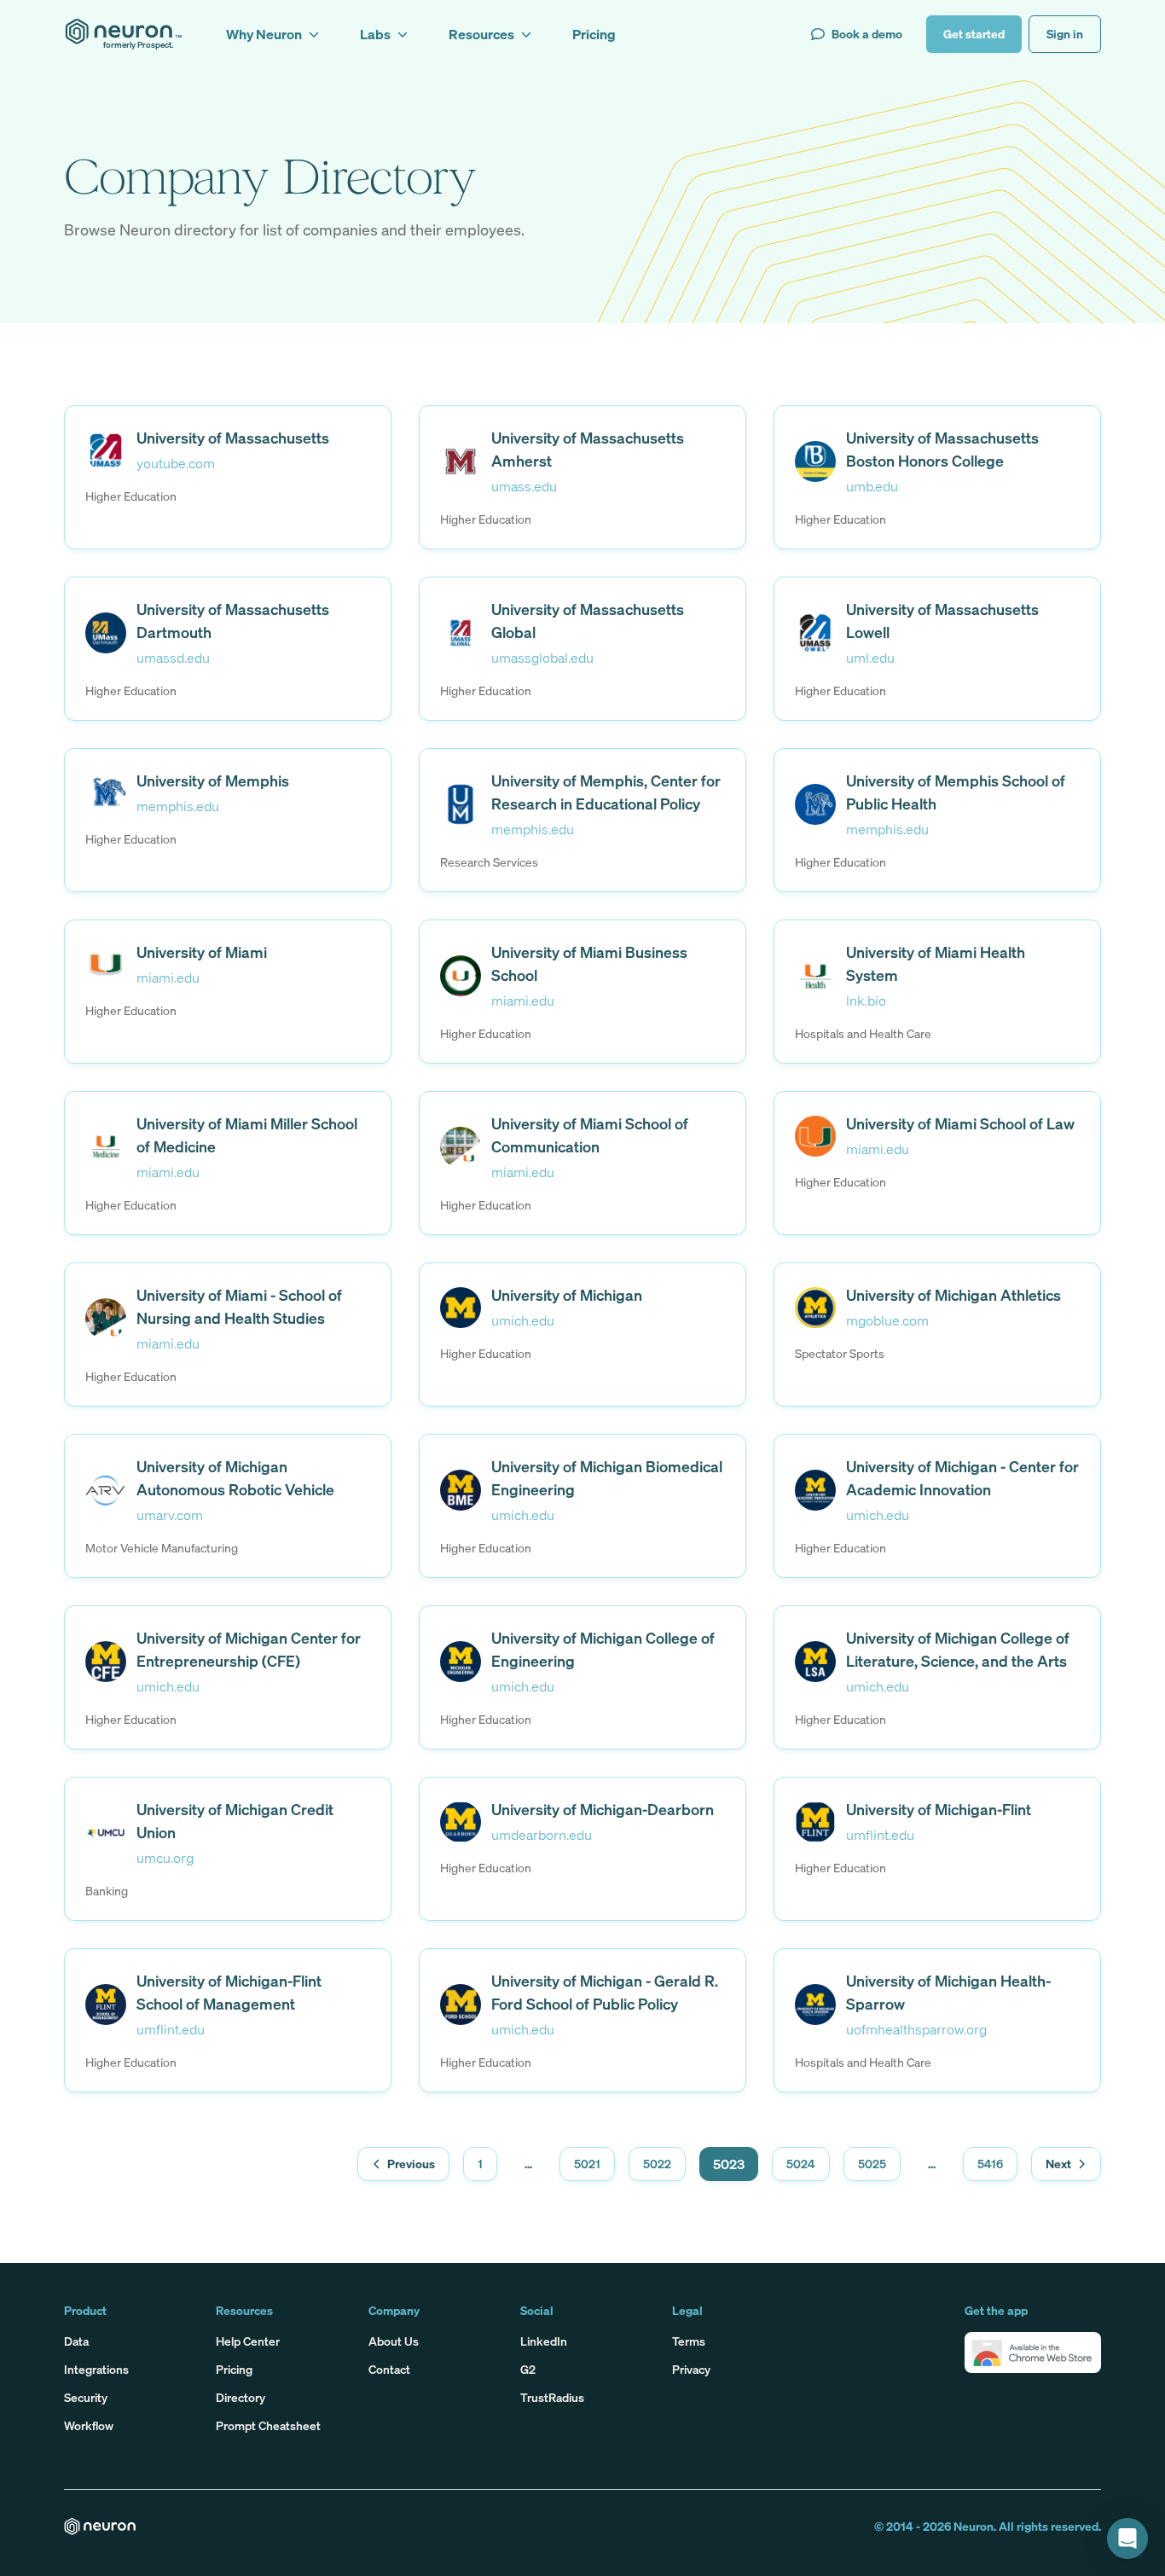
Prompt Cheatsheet (268, 2425)
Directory (241, 2397)
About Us (394, 2341)
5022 (657, 2164)
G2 (528, 2369)
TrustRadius (552, 2397)
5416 (990, 2164)
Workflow (89, 2425)
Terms (689, 2341)
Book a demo (867, 34)
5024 (801, 2164)
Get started (974, 34)
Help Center (248, 2341)
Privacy (691, 2369)
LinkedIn (544, 2341)
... (528, 2164)
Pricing (234, 2369)
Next (1058, 2164)
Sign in (1065, 34)
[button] (1033, 2353)
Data (76, 2341)
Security (86, 2397)
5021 (587, 2164)
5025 (872, 2164)
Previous (411, 2164)
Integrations (96, 2369)
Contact (389, 2369)
